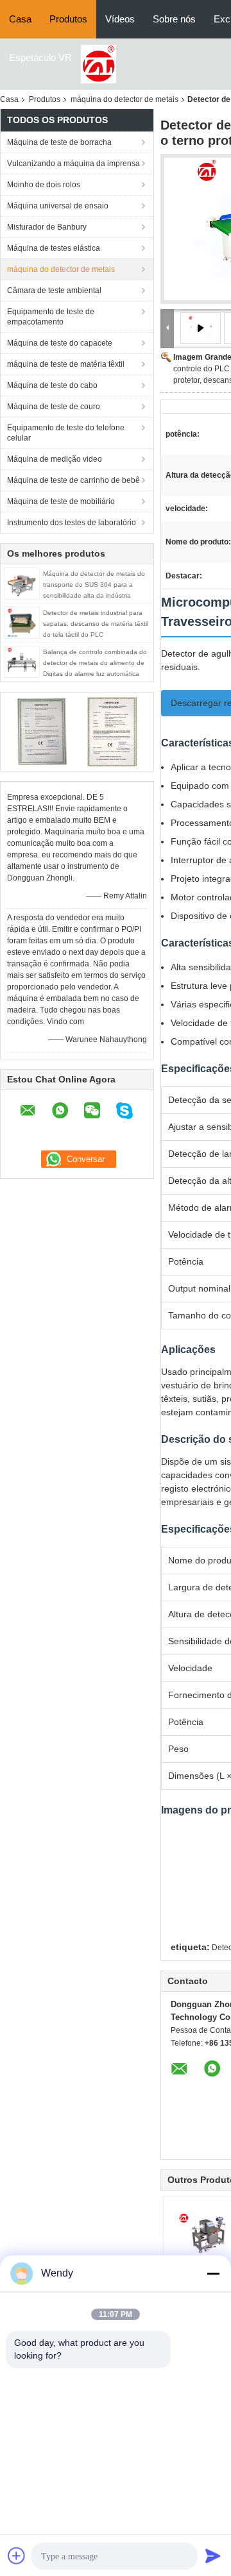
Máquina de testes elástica (54, 248)
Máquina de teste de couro (54, 407)
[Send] (213, 2555)
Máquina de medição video (55, 459)
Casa (20, 19)
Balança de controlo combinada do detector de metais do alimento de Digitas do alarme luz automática (95, 663)
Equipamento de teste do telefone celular (66, 433)
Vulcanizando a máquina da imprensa (73, 164)
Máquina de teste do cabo (52, 385)
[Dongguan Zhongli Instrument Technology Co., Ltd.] (98, 63)
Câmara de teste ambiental (54, 290)
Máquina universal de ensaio (58, 206)
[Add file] (17, 2555)
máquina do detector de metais (124, 99)
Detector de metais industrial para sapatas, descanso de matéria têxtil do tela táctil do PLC (96, 624)
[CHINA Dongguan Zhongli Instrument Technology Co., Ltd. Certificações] (42, 731)
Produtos (68, 19)
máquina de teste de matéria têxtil (66, 364)
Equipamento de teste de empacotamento (51, 317)
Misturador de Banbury (47, 227)
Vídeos (120, 19)
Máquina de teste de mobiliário (61, 501)
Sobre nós (174, 19)
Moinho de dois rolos (44, 185)
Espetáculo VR (40, 57)
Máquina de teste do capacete (60, 343)
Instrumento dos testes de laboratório (72, 523)
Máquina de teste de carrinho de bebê (73, 480)
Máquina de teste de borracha (59, 142)
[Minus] (213, 2273)
